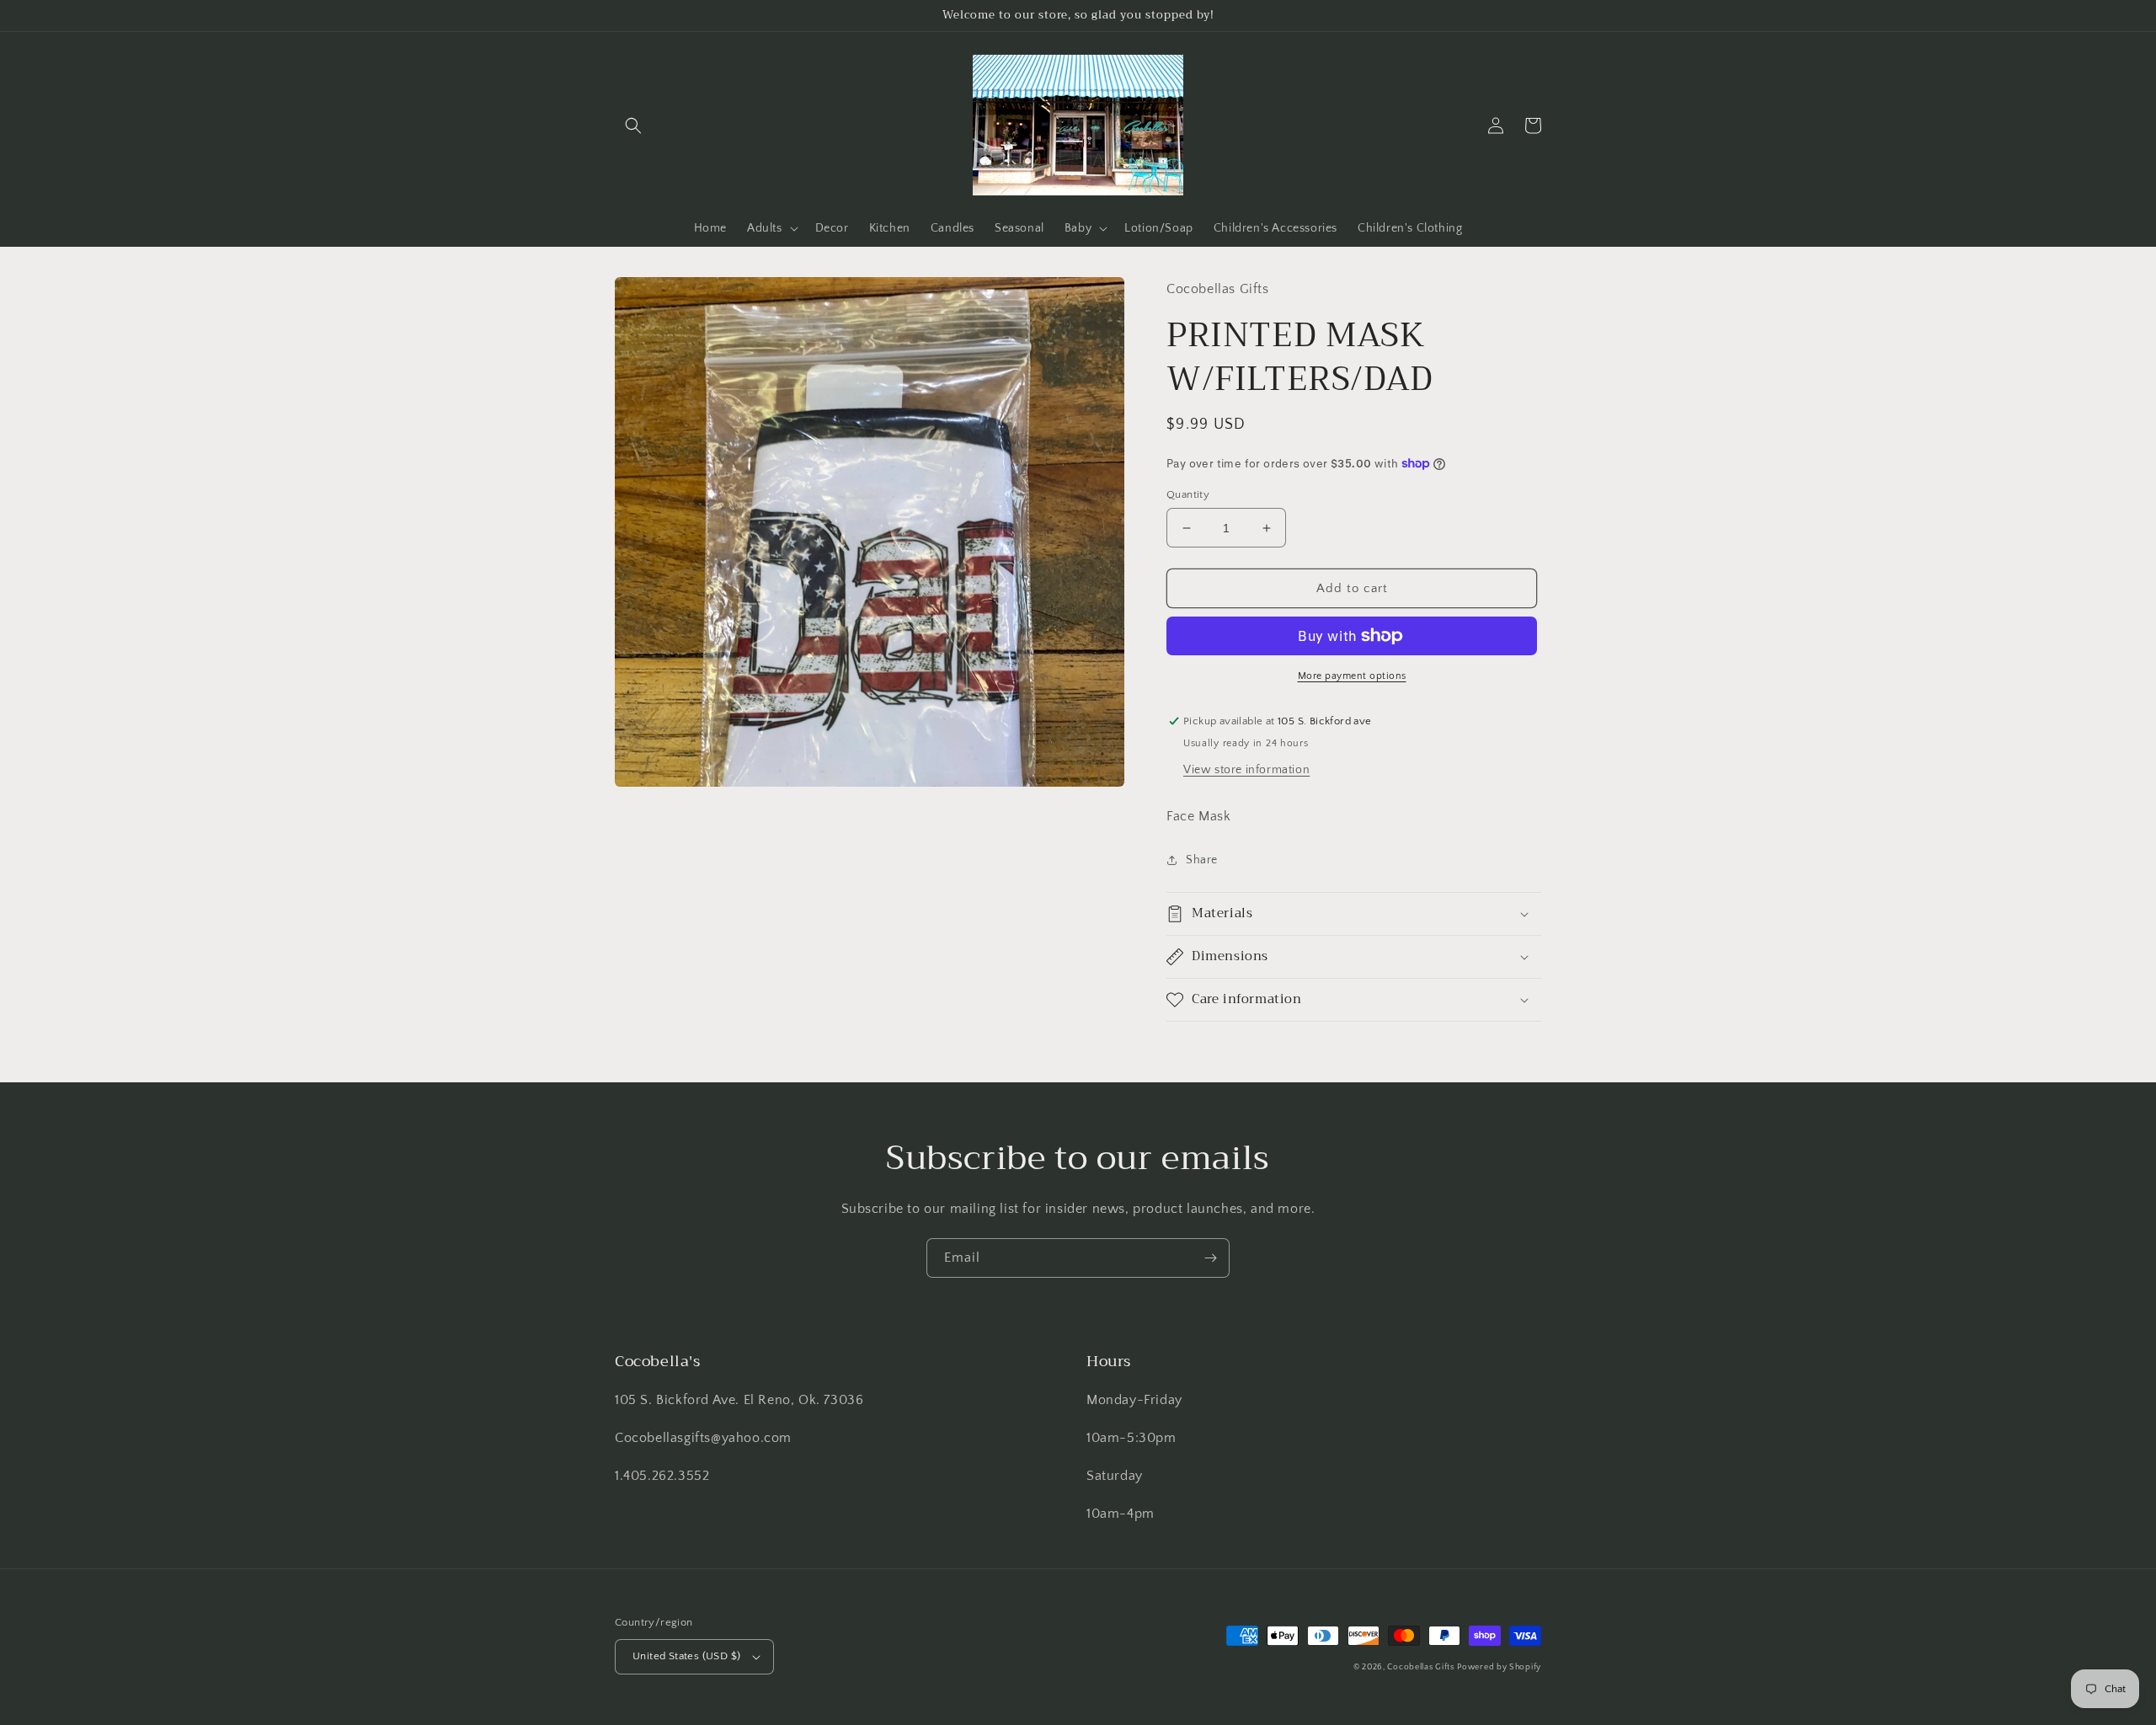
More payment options (1352, 676)
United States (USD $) (686, 1656)
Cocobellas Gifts (1420, 1667)
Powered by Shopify (1499, 1667)
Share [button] (1202, 860)
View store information (1246, 770)
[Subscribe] (1210, 1258)
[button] (633, 126)
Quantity (1188, 494)
